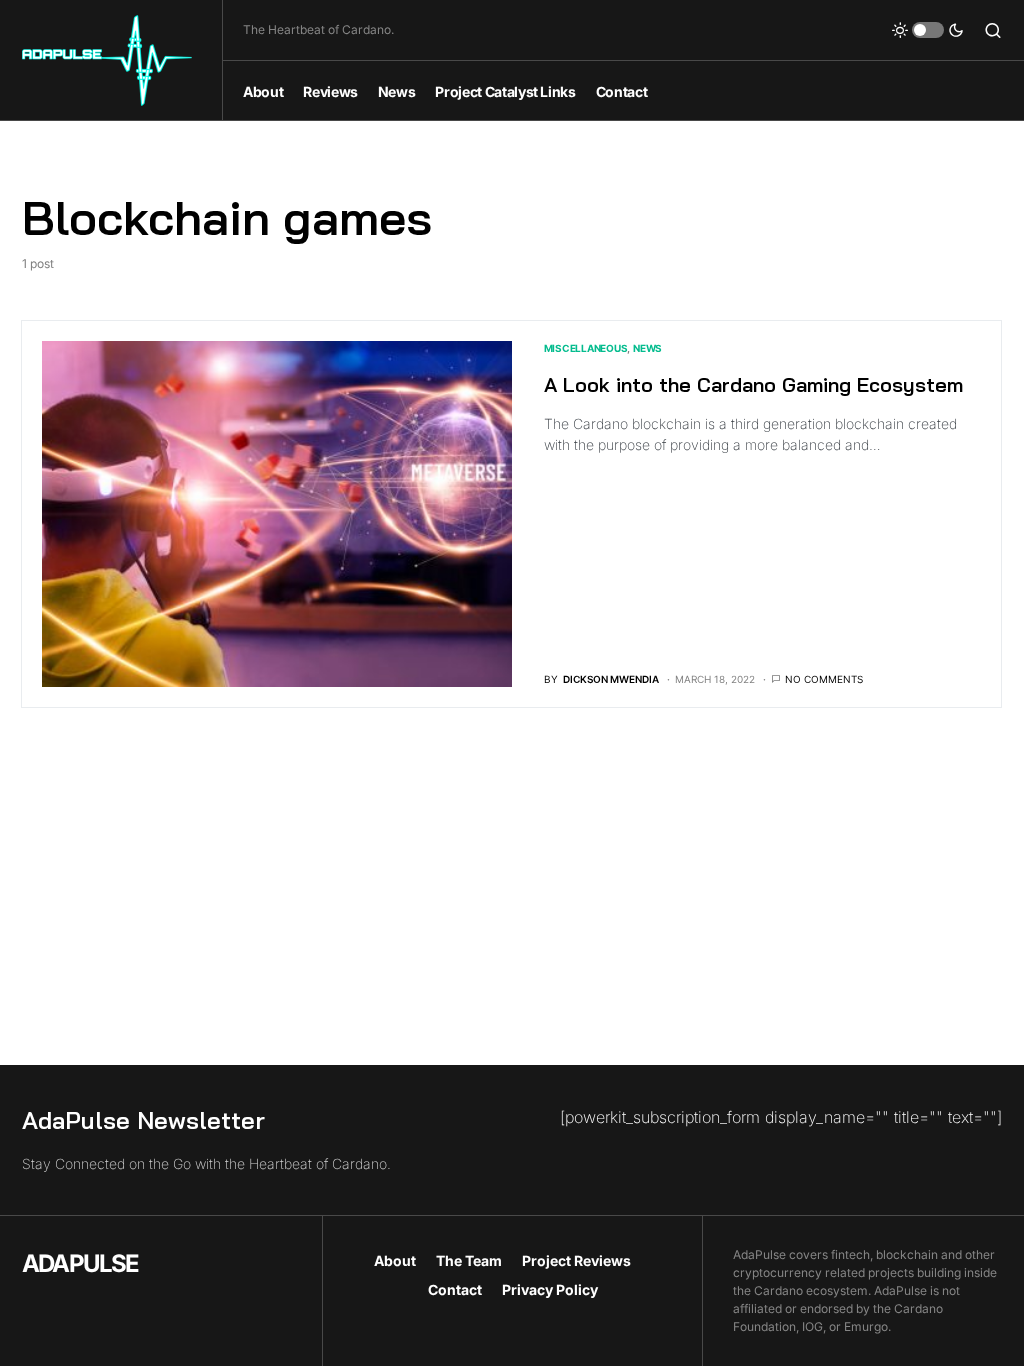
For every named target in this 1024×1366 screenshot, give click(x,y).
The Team (469, 1260)
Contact (455, 1289)
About (395, 1260)
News (647, 348)
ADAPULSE (80, 1263)
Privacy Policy (550, 1289)
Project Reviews (576, 1260)
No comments (824, 679)
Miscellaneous (586, 348)
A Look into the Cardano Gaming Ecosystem (753, 384)
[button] (928, 30)
